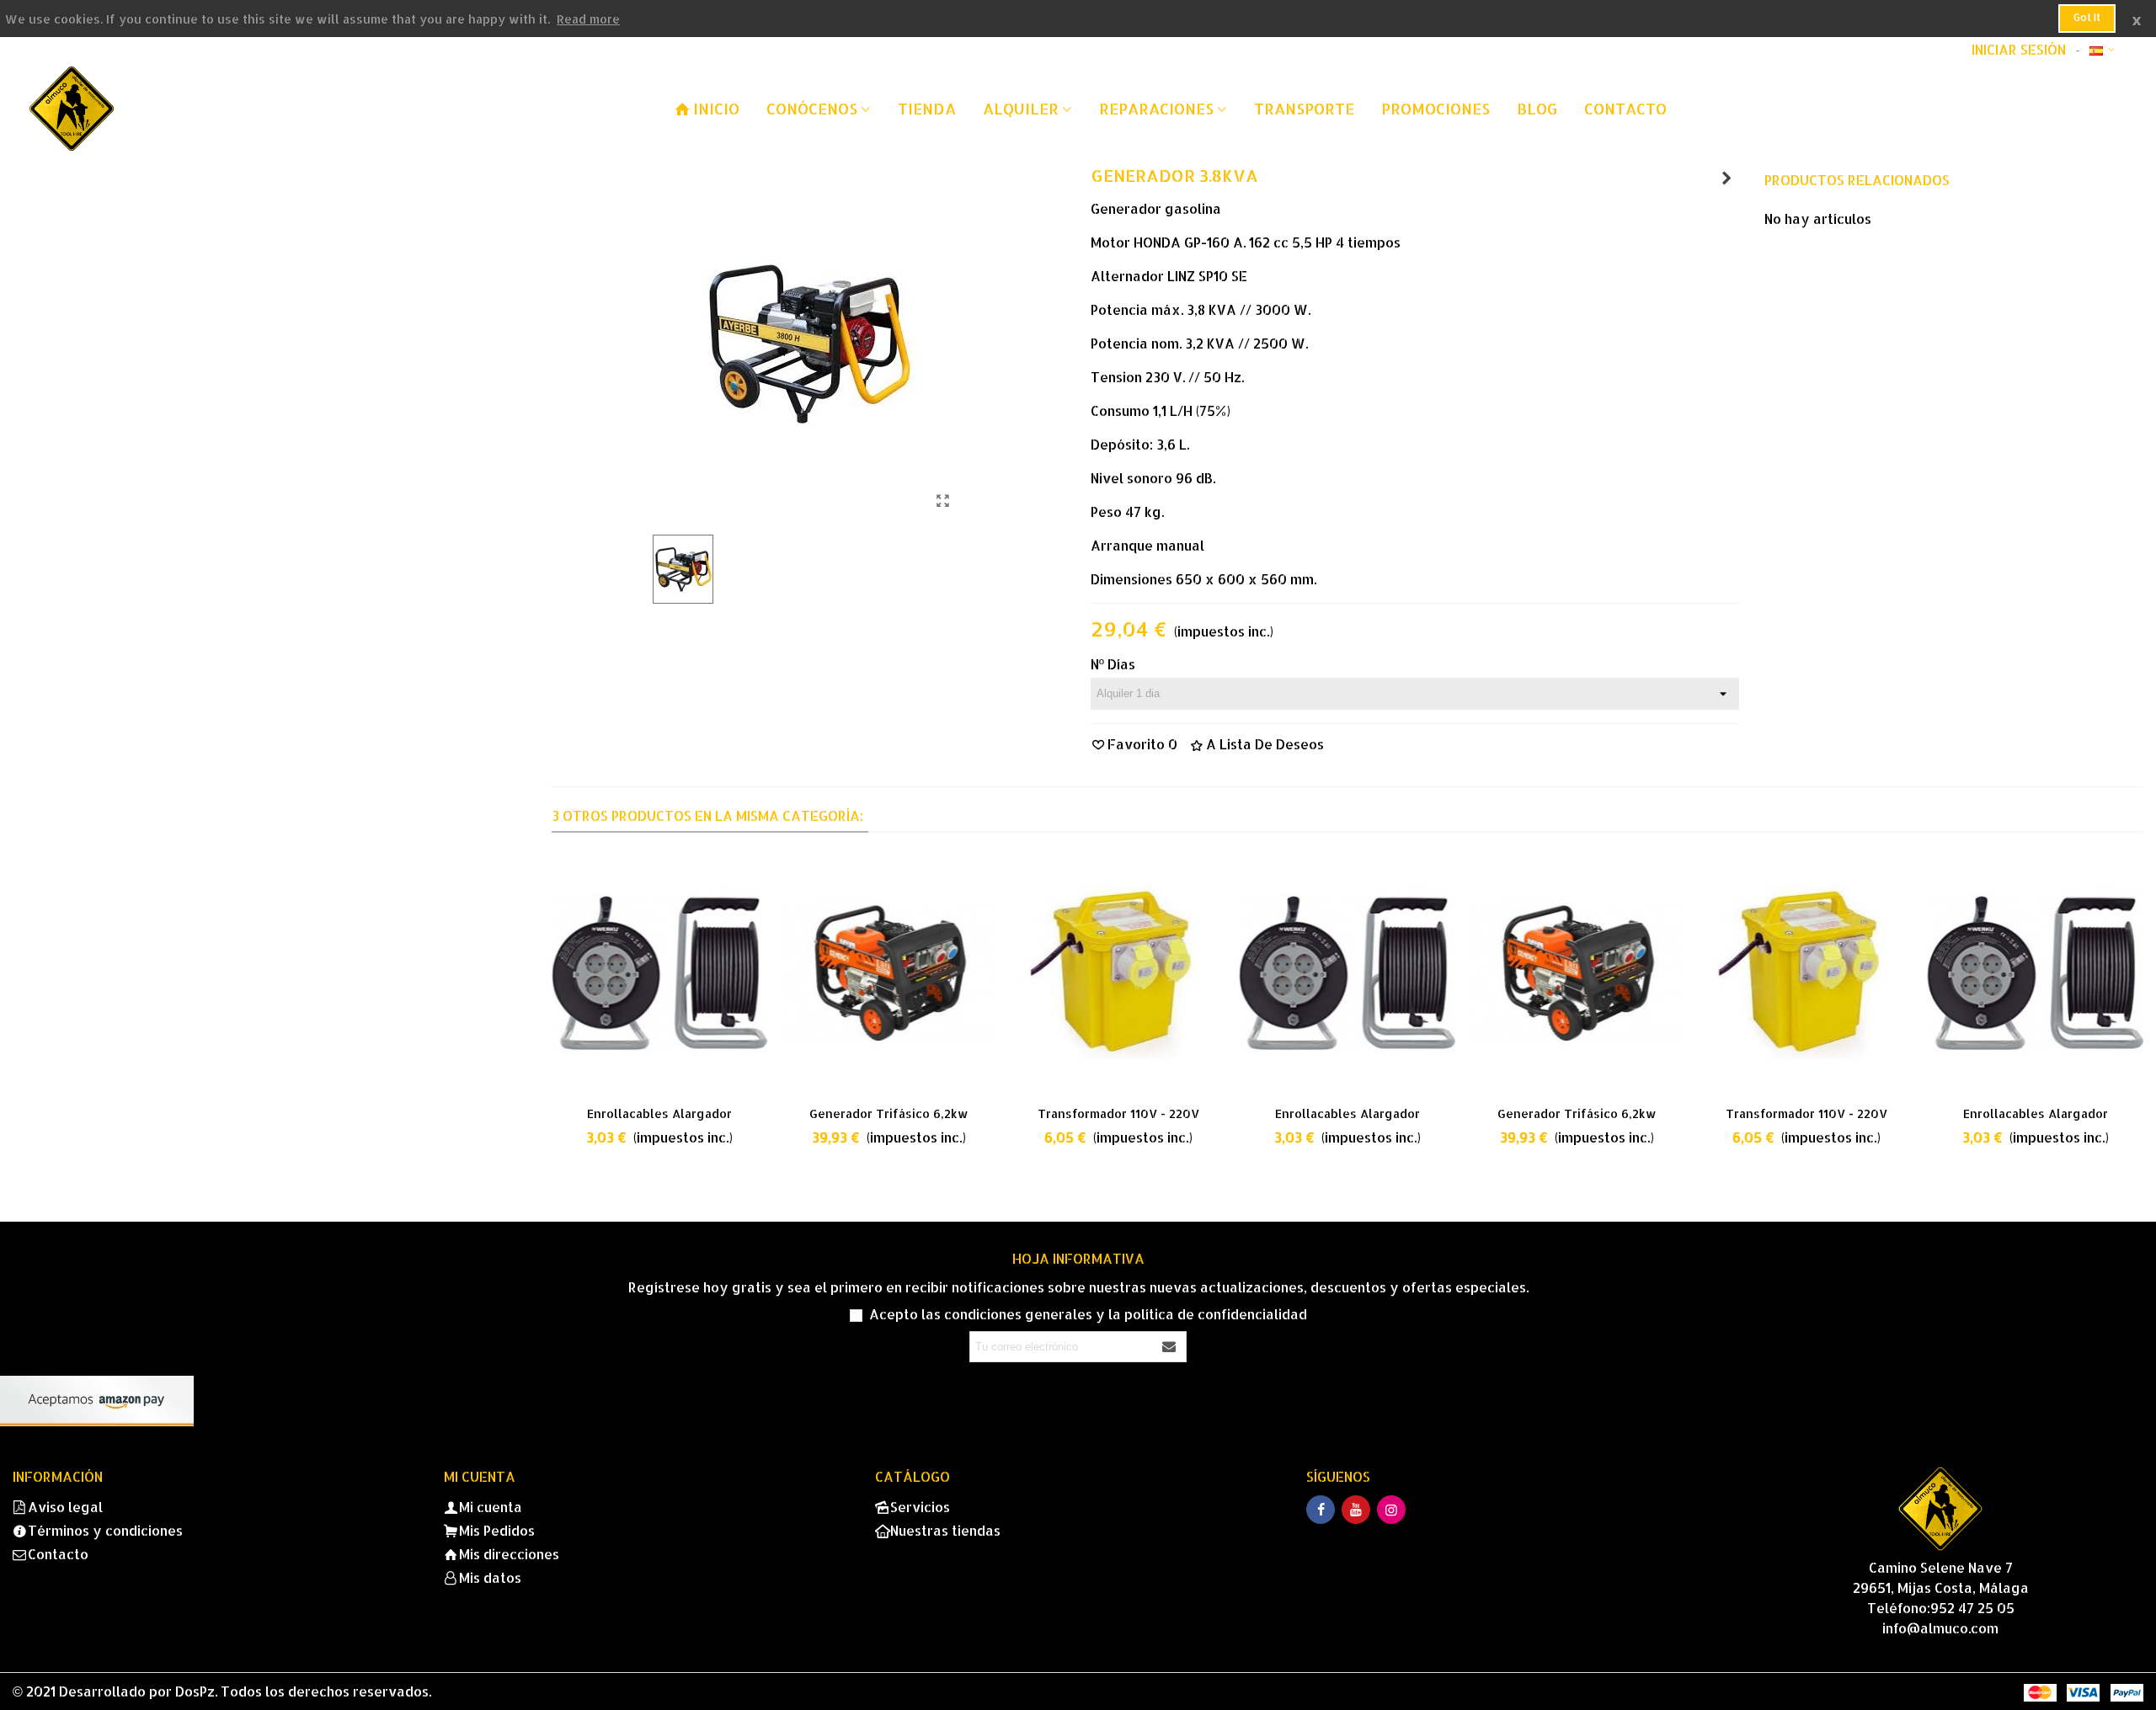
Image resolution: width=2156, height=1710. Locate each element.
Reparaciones (1156, 108)
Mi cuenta (491, 1507)
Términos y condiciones (105, 1530)
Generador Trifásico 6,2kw (889, 1113)
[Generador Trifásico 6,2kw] (1726, 178)
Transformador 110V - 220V (1118, 1113)
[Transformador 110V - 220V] (1118, 973)
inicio (716, 108)
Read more (588, 19)
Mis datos (490, 1577)
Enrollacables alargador (659, 1113)
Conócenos (812, 108)
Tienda (927, 108)
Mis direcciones (509, 1554)
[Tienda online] (122, 109)
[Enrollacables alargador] (659, 973)
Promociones (1436, 108)
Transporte (1304, 108)
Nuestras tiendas (945, 1530)
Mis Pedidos (497, 1530)
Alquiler (1021, 108)
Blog (1537, 108)
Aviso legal (65, 1507)
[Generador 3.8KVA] (943, 500)
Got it (2087, 17)
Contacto (1625, 108)
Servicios (920, 1507)
